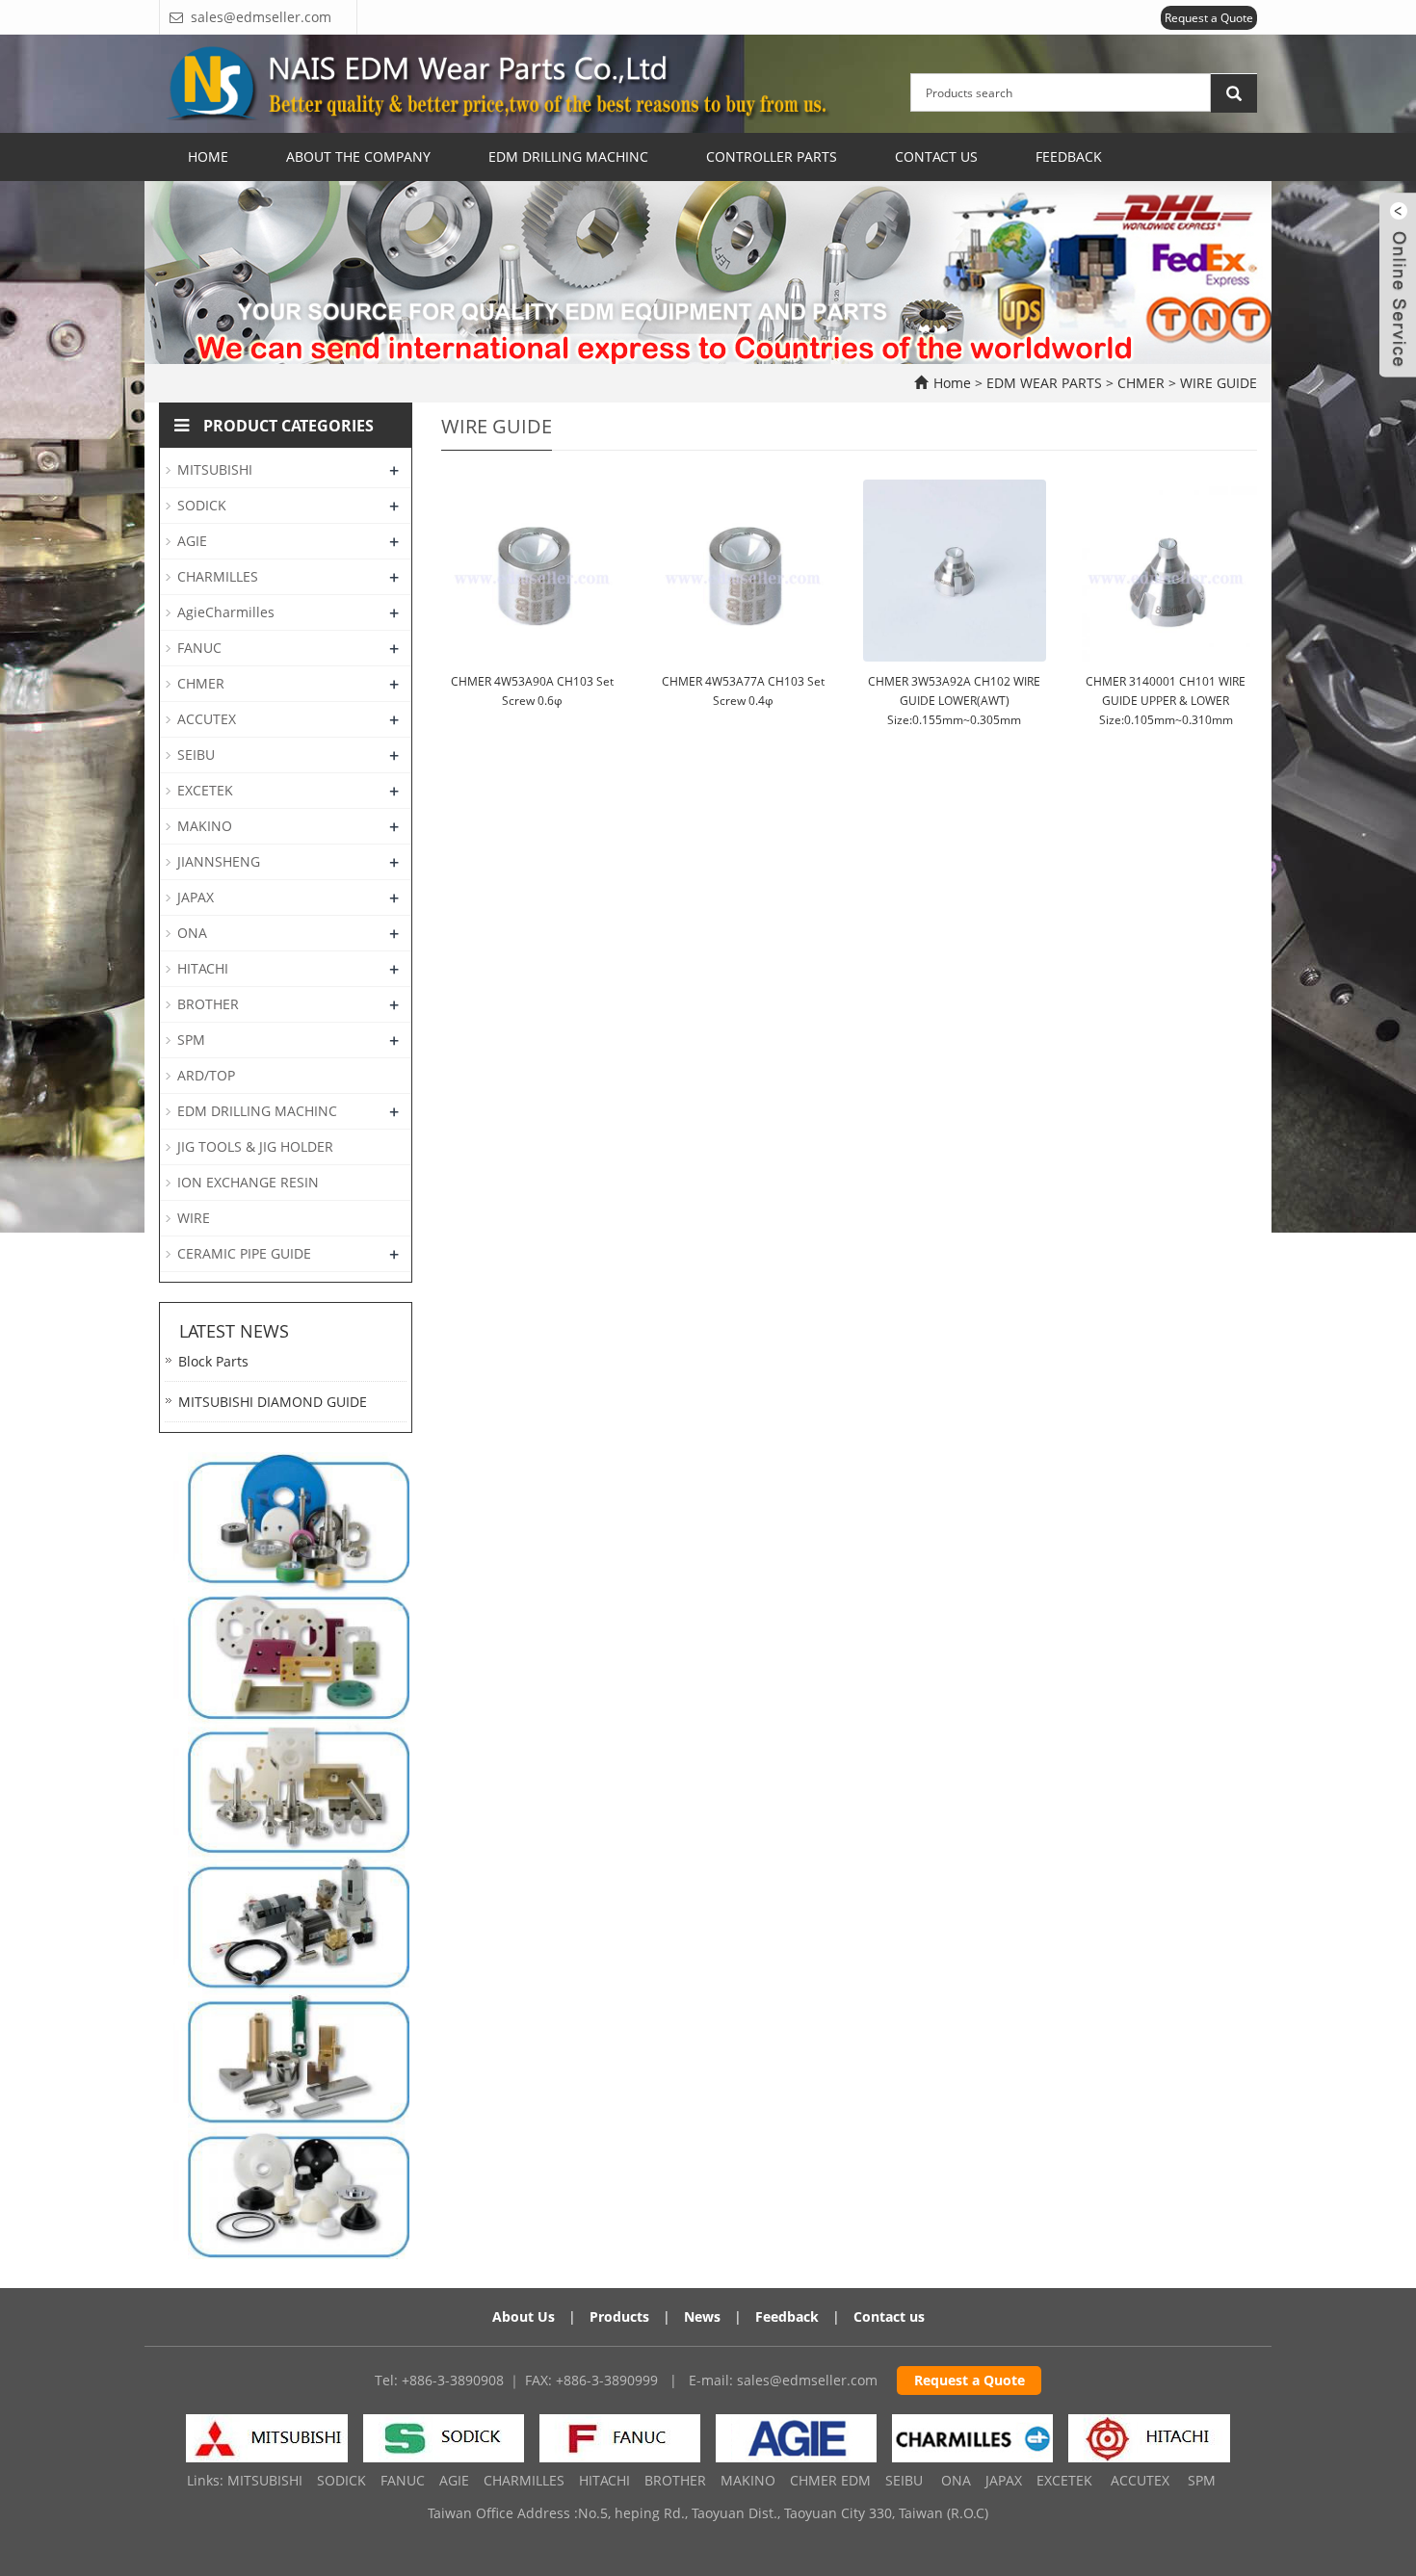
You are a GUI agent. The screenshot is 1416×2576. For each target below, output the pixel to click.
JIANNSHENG (219, 861)
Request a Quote (1209, 18)
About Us (524, 2316)
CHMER (1141, 383)
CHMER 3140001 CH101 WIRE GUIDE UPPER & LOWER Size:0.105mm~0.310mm (1166, 701)
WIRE (194, 1218)
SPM (191, 1040)
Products (619, 2316)
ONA (192, 933)
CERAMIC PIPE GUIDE (244, 1253)
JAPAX (196, 897)
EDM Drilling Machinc (568, 156)
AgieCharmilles (226, 612)
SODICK (202, 505)
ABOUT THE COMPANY (358, 156)
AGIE (192, 541)
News (702, 2316)
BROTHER (208, 1004)
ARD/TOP (206, 1075)
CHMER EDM (830, 2480)
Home (208, 156)
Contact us (889, 2316)
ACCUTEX (207, 719)
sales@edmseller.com (807, 2380)
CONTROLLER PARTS (772, 156)
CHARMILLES (218, 576)
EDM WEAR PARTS (1046, 383)
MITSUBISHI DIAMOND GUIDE (273, 1402)
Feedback (1069, 156)
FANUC (199, 648)
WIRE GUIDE (1217, 383)
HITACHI (203, 968)
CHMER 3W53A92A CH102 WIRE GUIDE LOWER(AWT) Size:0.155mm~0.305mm (954, 701)
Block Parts (213, 1361)
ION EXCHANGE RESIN (248, 1182)
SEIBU (196, 755)
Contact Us (936, 156)
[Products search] (1234, 93)
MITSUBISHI (215, 469)
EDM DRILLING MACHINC (257, 1111)
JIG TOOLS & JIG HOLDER (255, 1146)
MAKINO (205, 826)
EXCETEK (205, 790)
